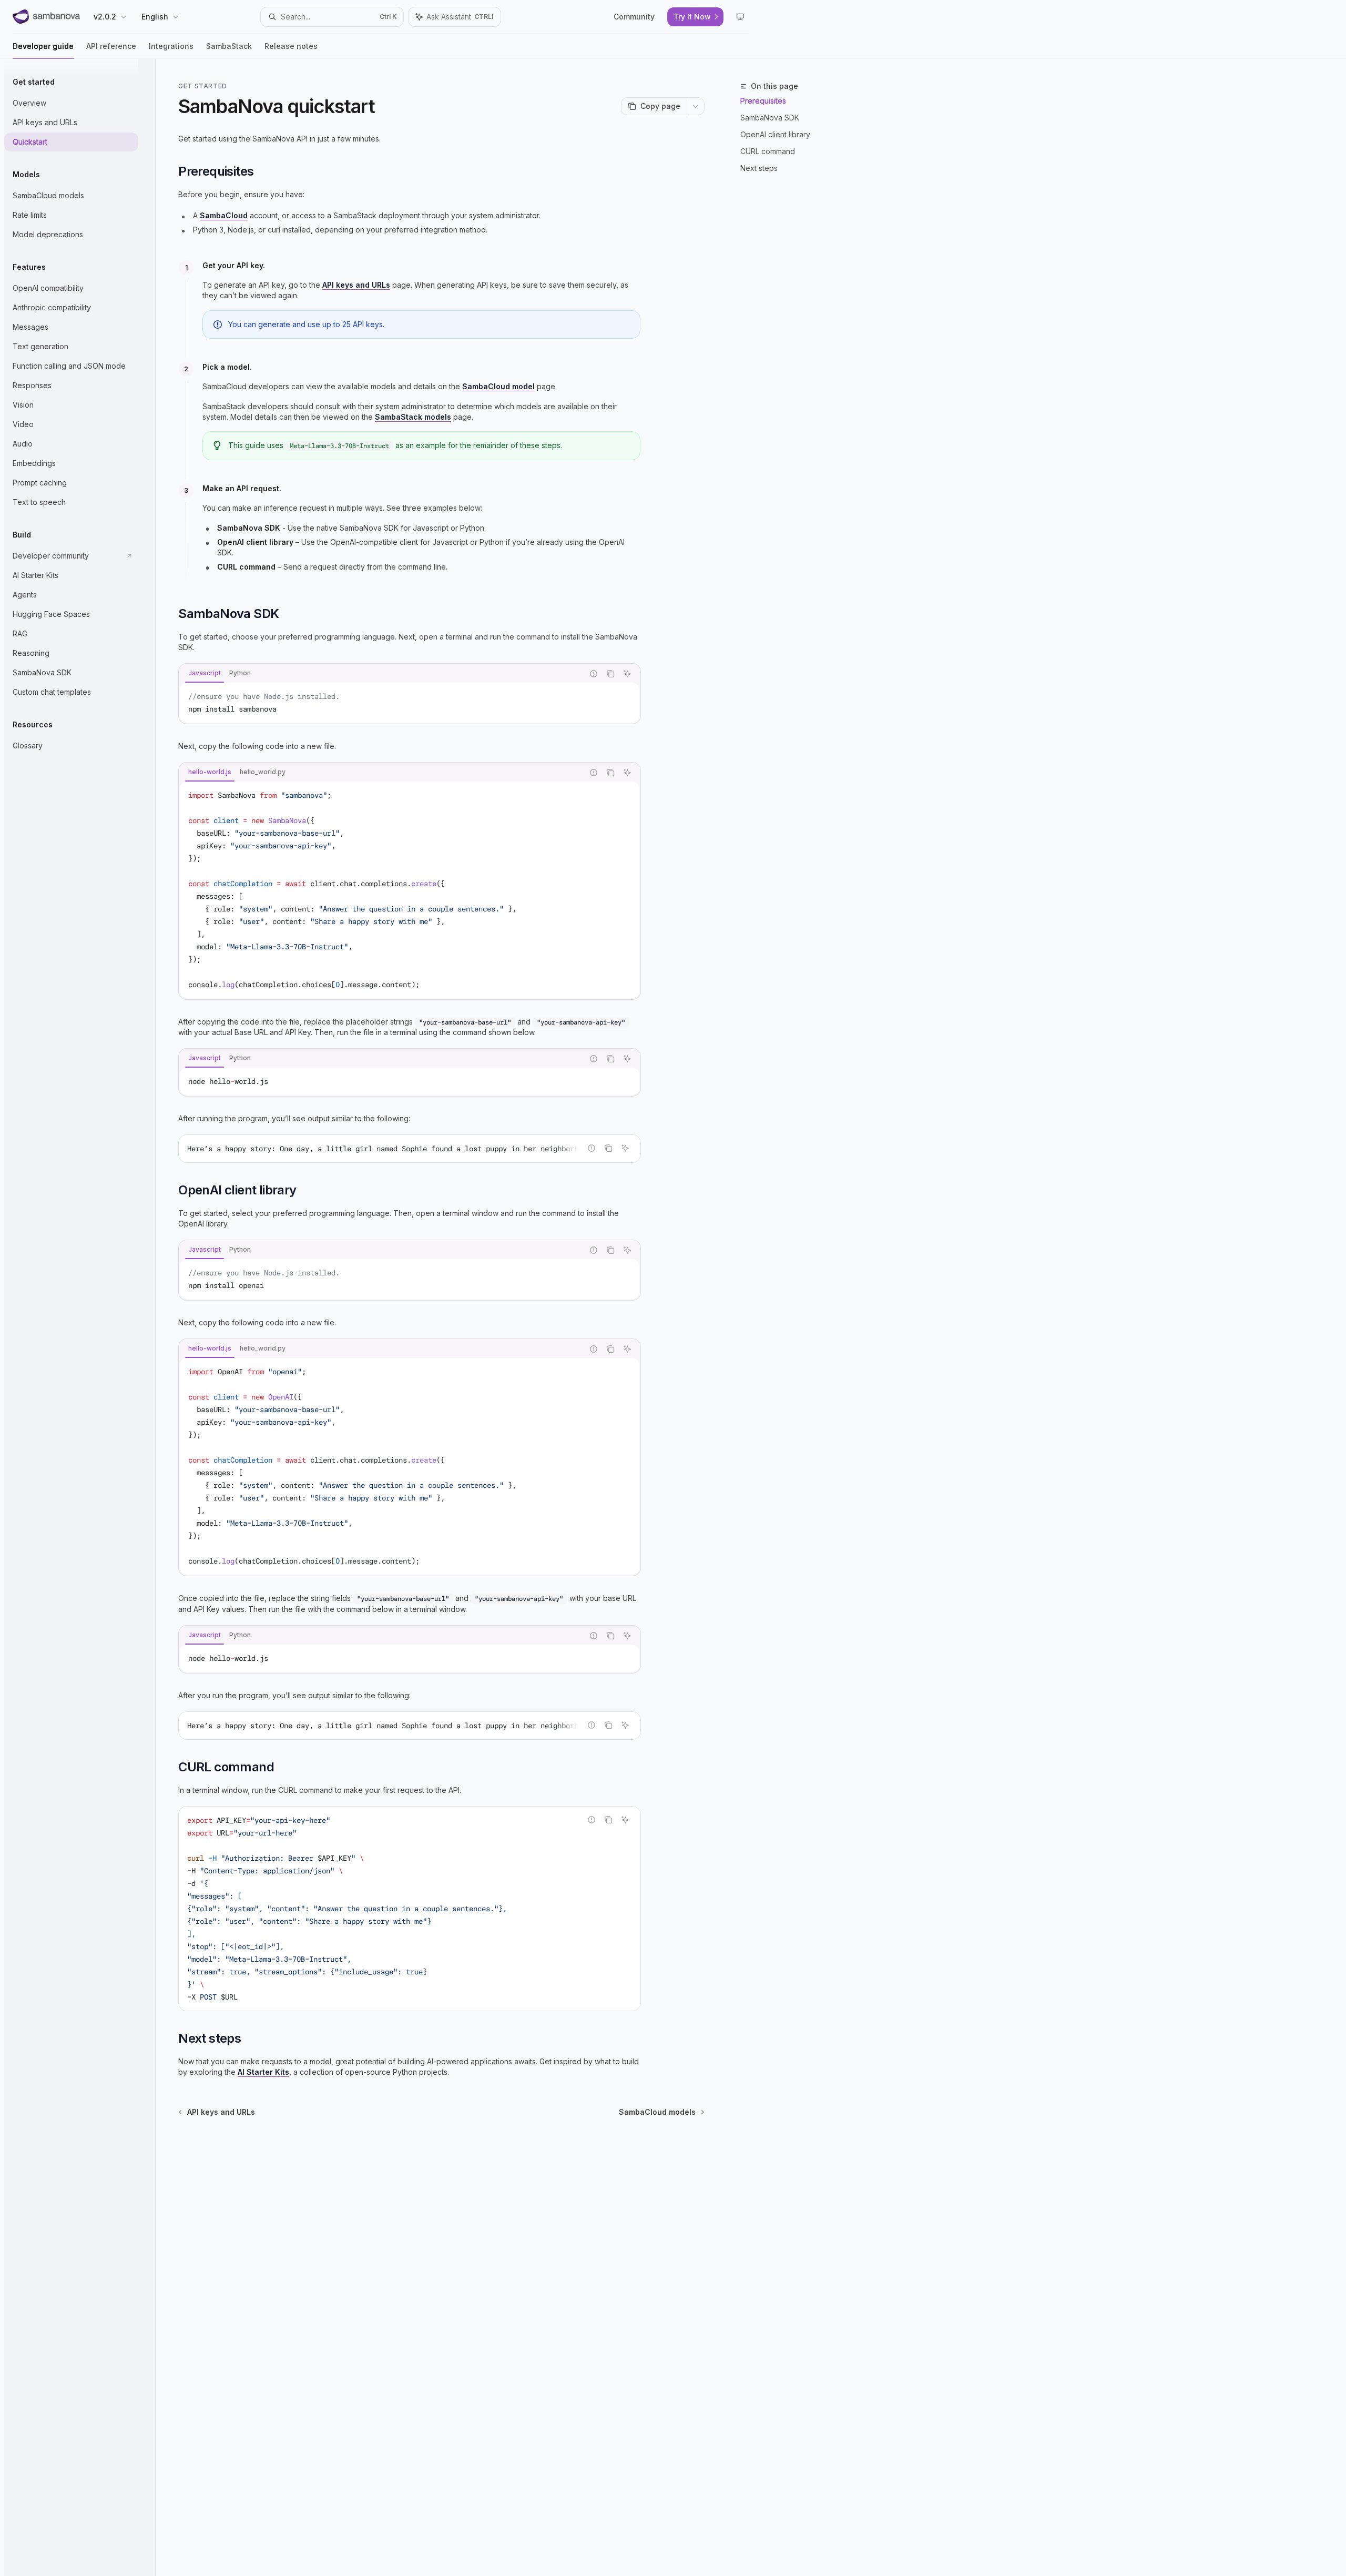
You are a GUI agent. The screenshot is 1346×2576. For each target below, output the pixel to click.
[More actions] (696, 106)
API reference (111, 46)
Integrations (171, 46)
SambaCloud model (498, 386)
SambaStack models (413, 417)
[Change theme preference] (740, 17)
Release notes (291, 46)
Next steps (759, 168)
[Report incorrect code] (594, 674)
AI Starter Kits (263, 2072)
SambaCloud (224, 215)
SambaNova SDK (770, 118)
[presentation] (410, 1149)
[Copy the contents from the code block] (610, 674)
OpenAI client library (775, 134)
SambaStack (229, 46)
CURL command (768, 151)
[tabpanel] (410, 703)
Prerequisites (763, 101)
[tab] (205, 673)
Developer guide (43, 46)
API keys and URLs (356, 285)
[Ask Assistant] (627, 674)
